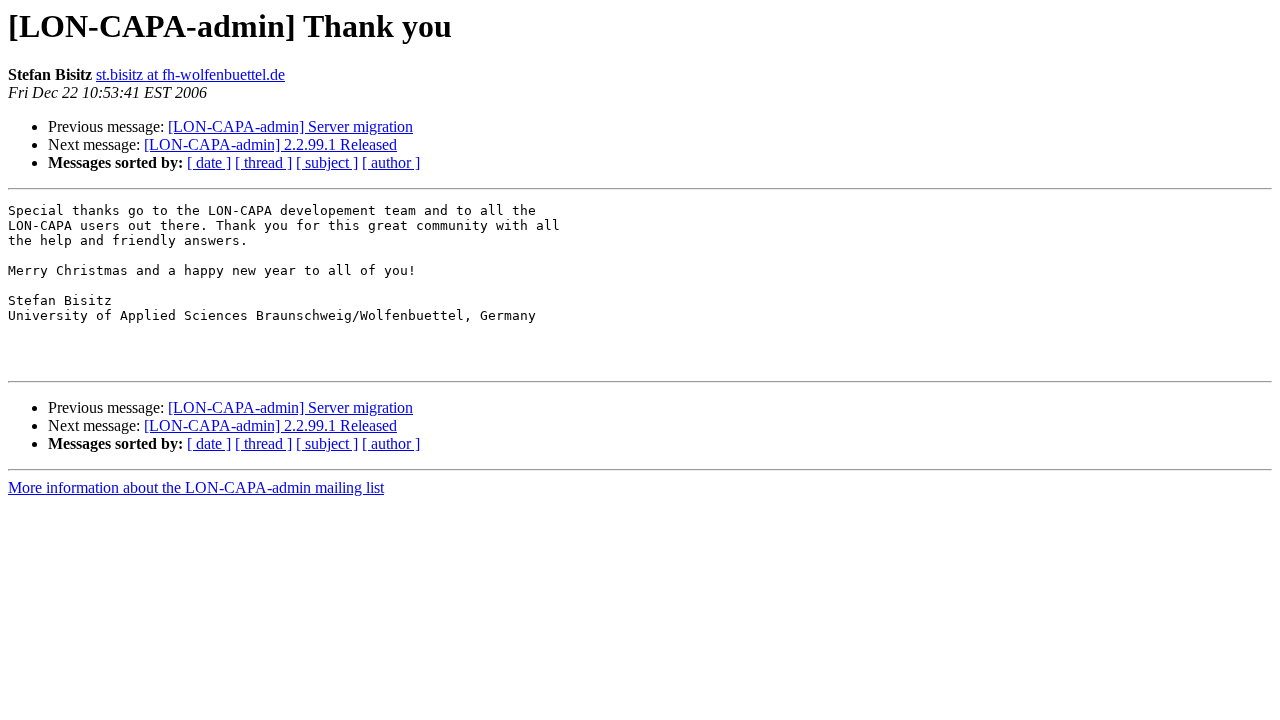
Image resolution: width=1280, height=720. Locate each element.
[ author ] (391, 162)
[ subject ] (327, 162)
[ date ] (209, 162)
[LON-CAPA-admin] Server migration (290, 126)
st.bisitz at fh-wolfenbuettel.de (190, 74)
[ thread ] (263, 162)
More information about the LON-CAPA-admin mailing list (196, 487)
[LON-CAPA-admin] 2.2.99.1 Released (270, 144)
